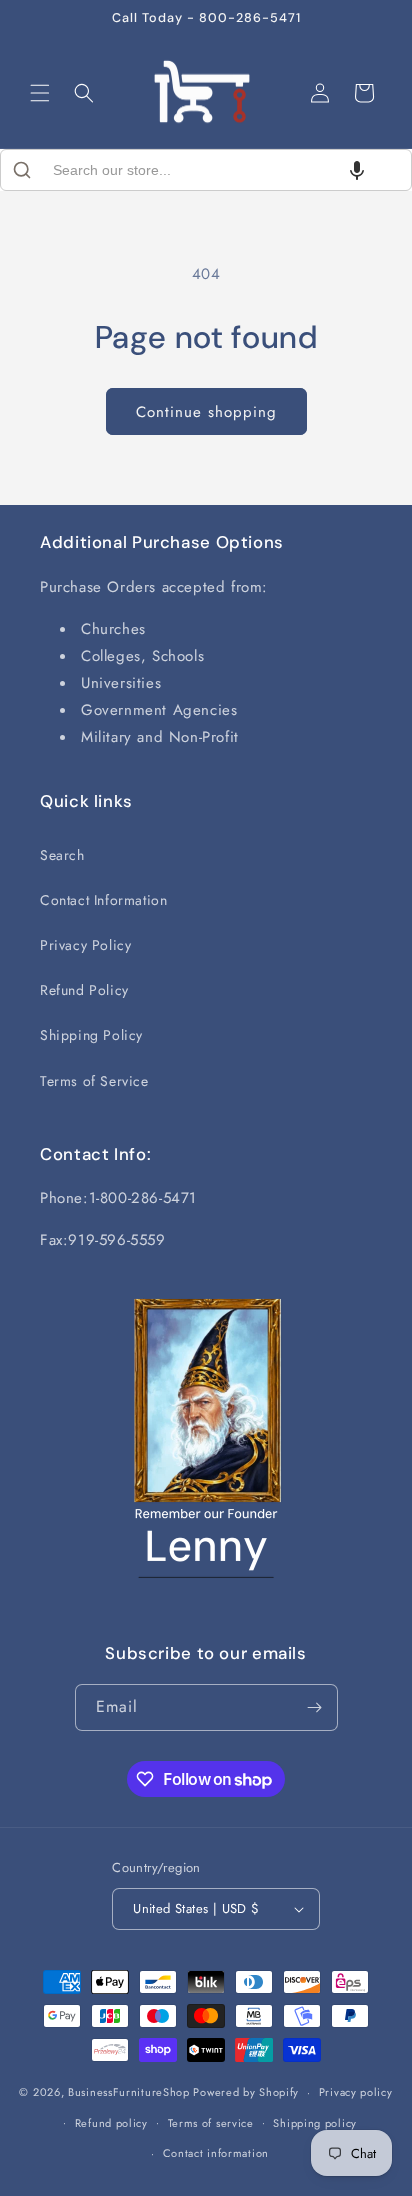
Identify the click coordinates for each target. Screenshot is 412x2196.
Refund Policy (84, 990)
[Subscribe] (315, 1707)
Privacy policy (356, 2092)
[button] (40, 93)
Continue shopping (206, 412)
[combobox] (206, 170)
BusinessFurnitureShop (129, 2092)
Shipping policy (315, 2123)
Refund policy (111, 2123)
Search (62, 855)
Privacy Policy (85, 945)
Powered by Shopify (246, 2092)
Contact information (216, 2153)
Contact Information (103, 900)
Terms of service (211, 2123)
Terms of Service (94, 1081)
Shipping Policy (91, 1035)
